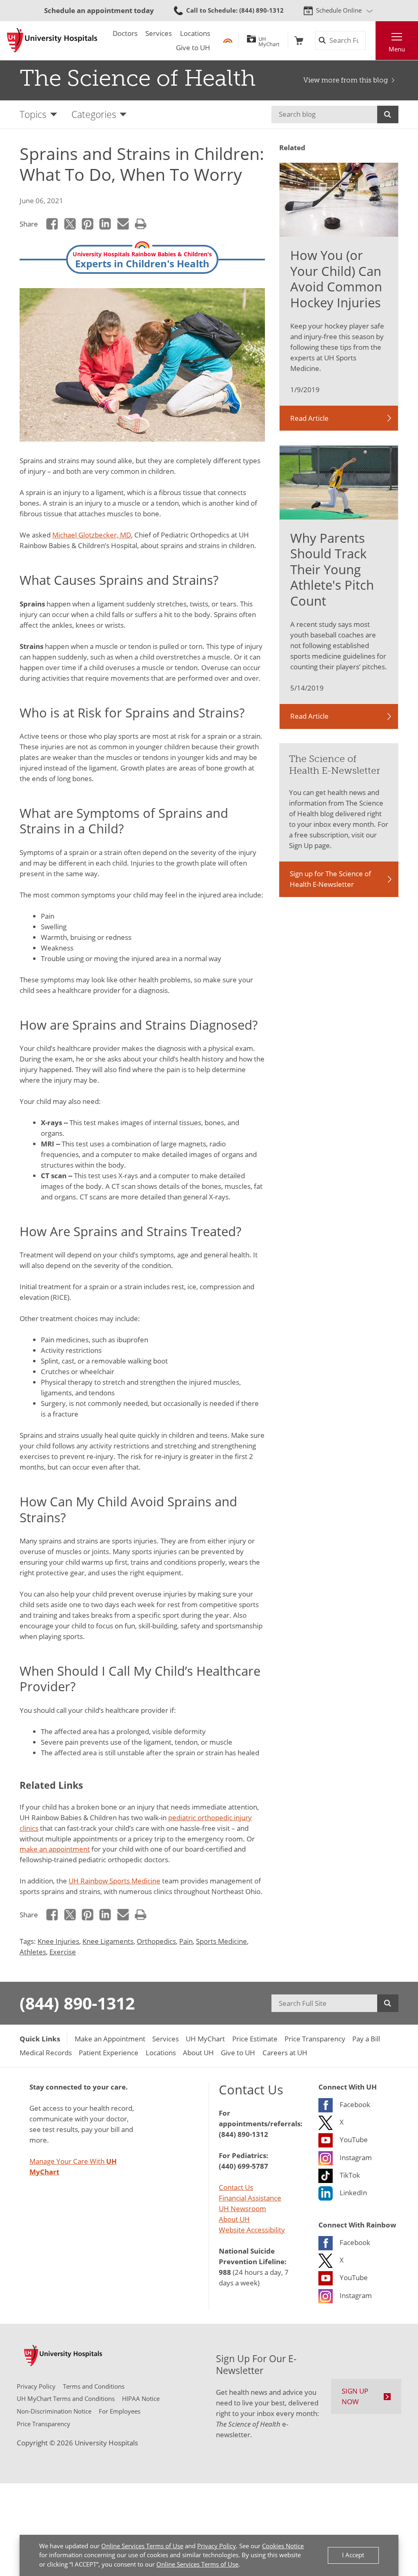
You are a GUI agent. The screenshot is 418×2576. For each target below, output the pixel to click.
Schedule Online (339, 10)
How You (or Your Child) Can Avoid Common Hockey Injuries (336, 279)
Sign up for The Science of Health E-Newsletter (330, 879)
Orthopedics (156, 1941)
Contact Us (236, 2187)
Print (140, 224)
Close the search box (370, 41)
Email (123, 224)
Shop (299, 41)
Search (388, 114)
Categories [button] (94, 114)
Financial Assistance (250, 2198)
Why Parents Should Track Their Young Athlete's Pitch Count (332, 569)
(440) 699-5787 (243, 2166)
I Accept (353, 2555)
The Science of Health (138, 78)
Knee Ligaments (108, 1941)
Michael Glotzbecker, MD (92, 535)
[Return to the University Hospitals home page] (52, 40)
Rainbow (228, 41)
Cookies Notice (283, 2546)
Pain (186, 1941)
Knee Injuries (58, 1941)
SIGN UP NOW (355, 2396)
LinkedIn (105, 224)
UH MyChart (269, 40)
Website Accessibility (252, 2230)
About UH (234, 2219)
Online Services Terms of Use (142, 2546)
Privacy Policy (217, 2546)
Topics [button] (33, 114)
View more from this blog (346, 80)
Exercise (63, 1952)
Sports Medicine (221, 1941)
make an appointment (55, 1849)
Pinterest (87, 224)
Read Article (309, 418)
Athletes (33, 1952)
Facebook (52, 224)
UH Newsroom (242, 2208)
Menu (397, 49)
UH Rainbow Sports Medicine (115, 1881)
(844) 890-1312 (77, 2003)
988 (225, 2272)
